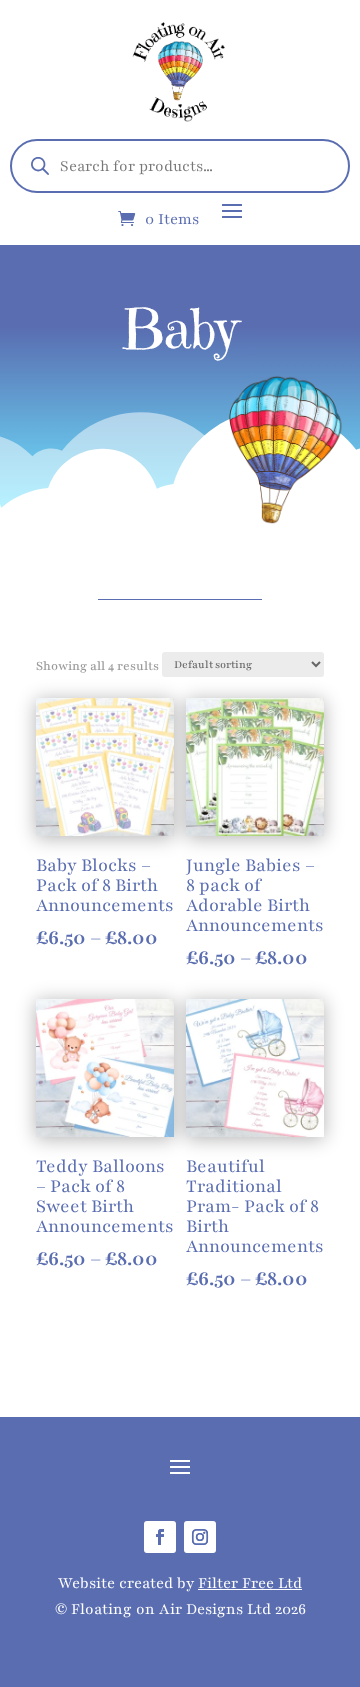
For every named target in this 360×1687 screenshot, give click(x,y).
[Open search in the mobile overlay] (180, 166)
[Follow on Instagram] (200, 1537)
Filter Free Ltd (250, 1583)
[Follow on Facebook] (160, 1537)
